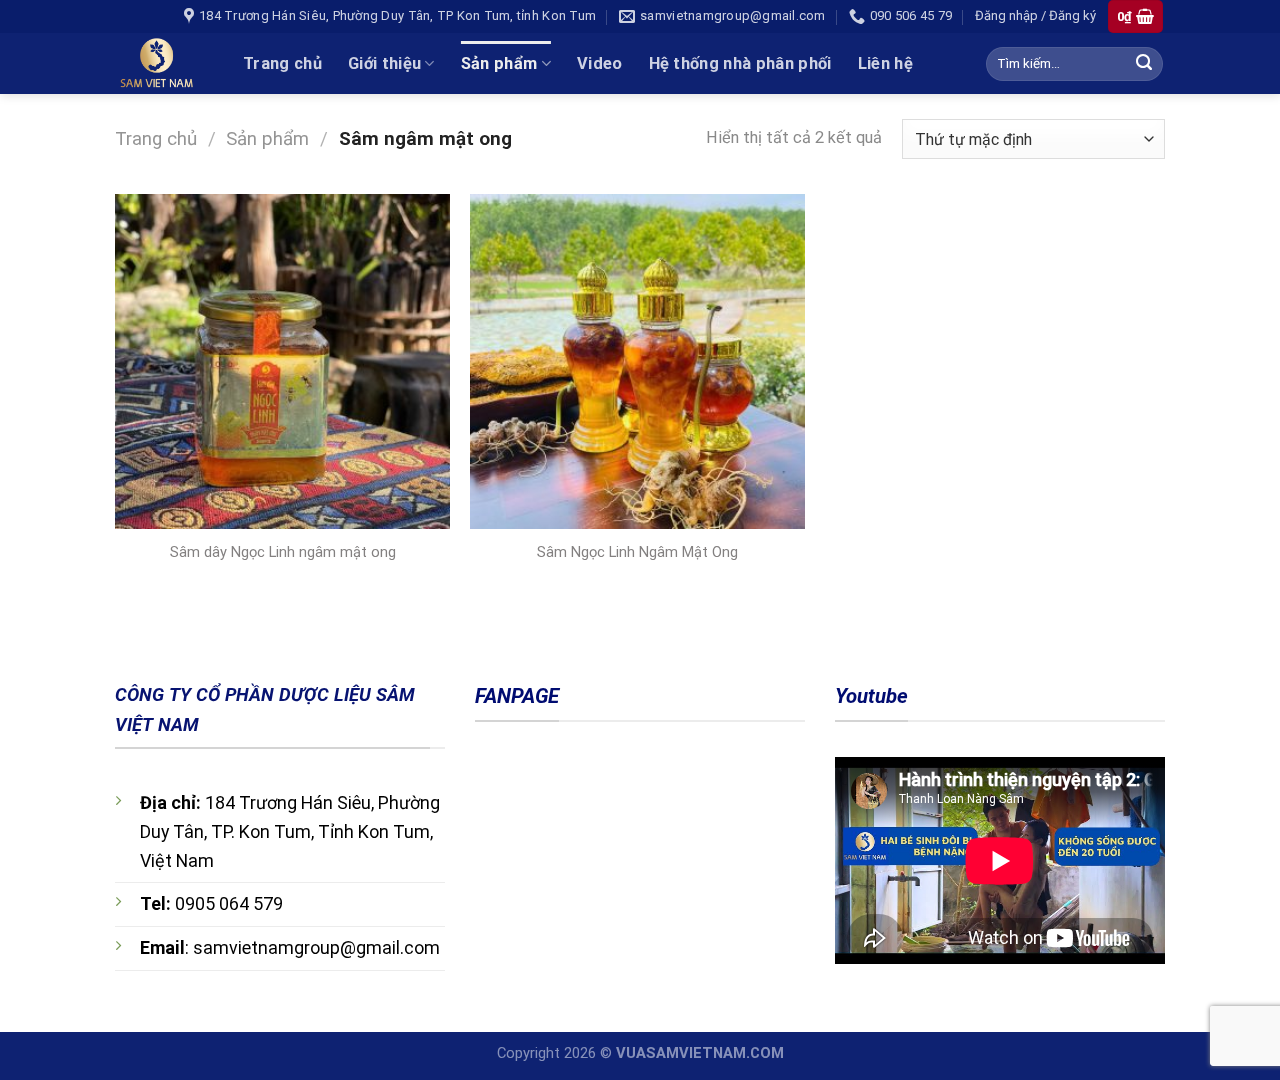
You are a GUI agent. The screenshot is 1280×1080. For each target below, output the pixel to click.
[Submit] (1143, 64)
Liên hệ (885, 63)
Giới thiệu (384, 63)
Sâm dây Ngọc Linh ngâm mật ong (283, 552)
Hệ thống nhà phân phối (740, 63)
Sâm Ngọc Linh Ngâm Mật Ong (637, 552)
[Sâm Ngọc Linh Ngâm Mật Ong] (637, 361)
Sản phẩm (499, 63)
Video (600, 63)
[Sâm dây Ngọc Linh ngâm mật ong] (282, 361)
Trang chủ (282, 63)
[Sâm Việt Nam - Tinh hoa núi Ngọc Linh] (164, 63)
